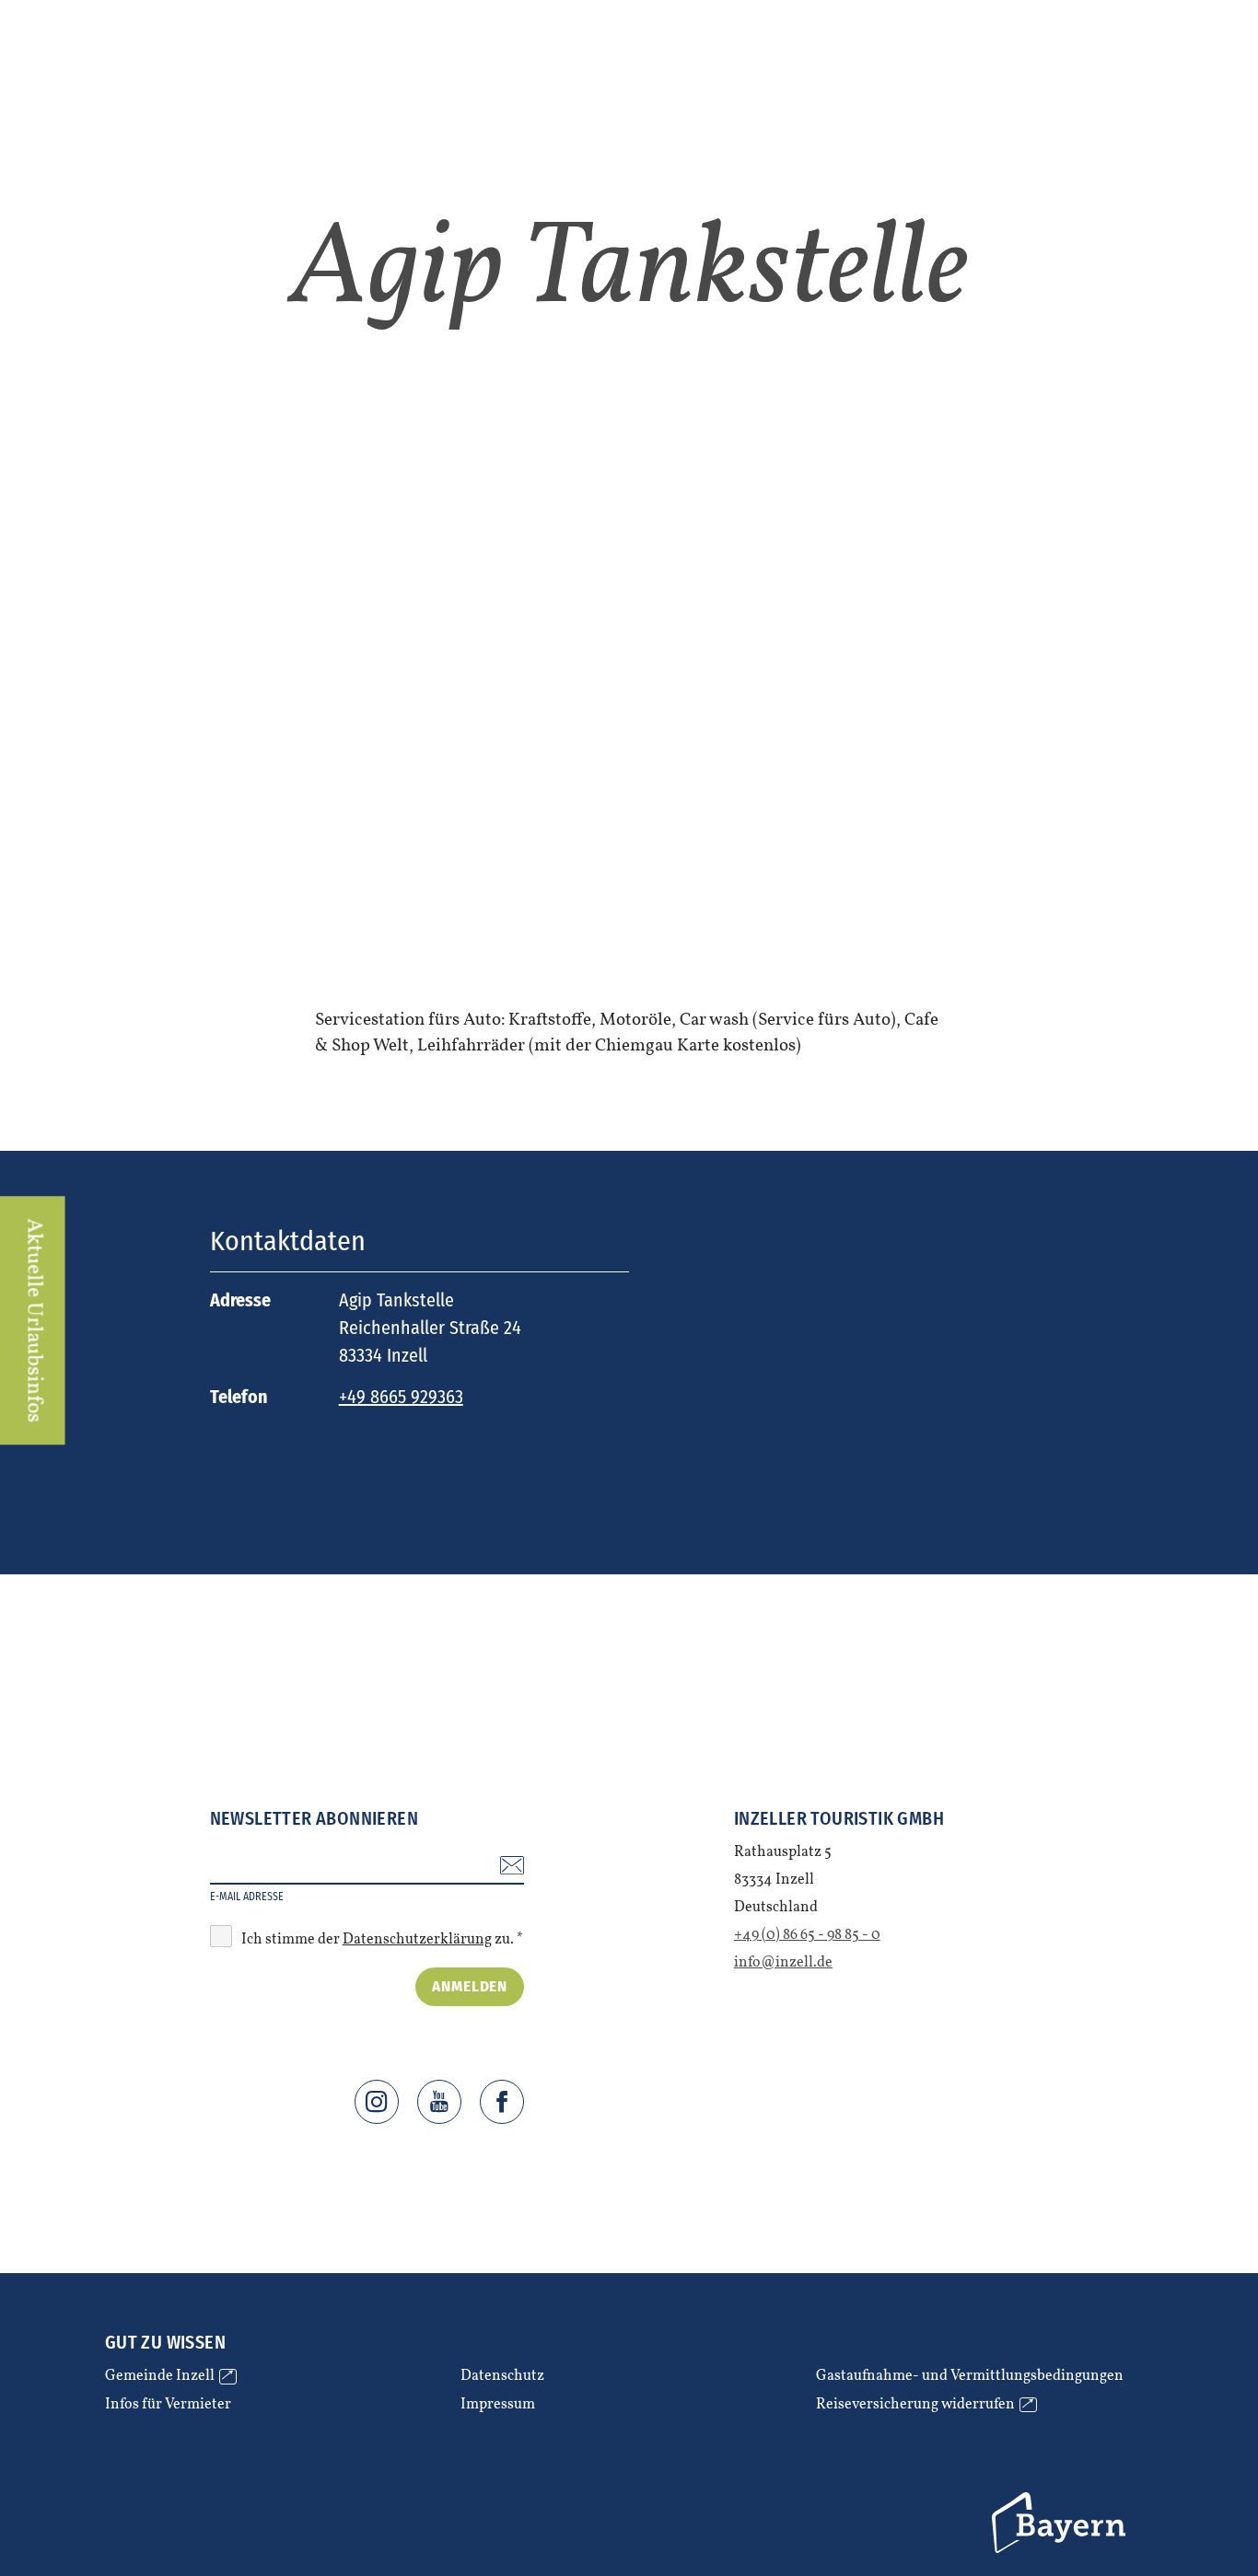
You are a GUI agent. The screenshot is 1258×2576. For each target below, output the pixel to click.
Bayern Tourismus (1061, 2523)
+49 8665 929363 (401, 1397)
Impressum (498, 2405)
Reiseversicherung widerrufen (924, 2405)
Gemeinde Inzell (168, 2377)
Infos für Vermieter (168, 2405)
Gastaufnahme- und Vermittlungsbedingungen (970, 2377)
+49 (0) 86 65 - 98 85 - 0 (807, 1935)
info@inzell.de (783, 1963)
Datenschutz (502, 2377)
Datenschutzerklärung (417, 1940)
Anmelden (470, 1986)
